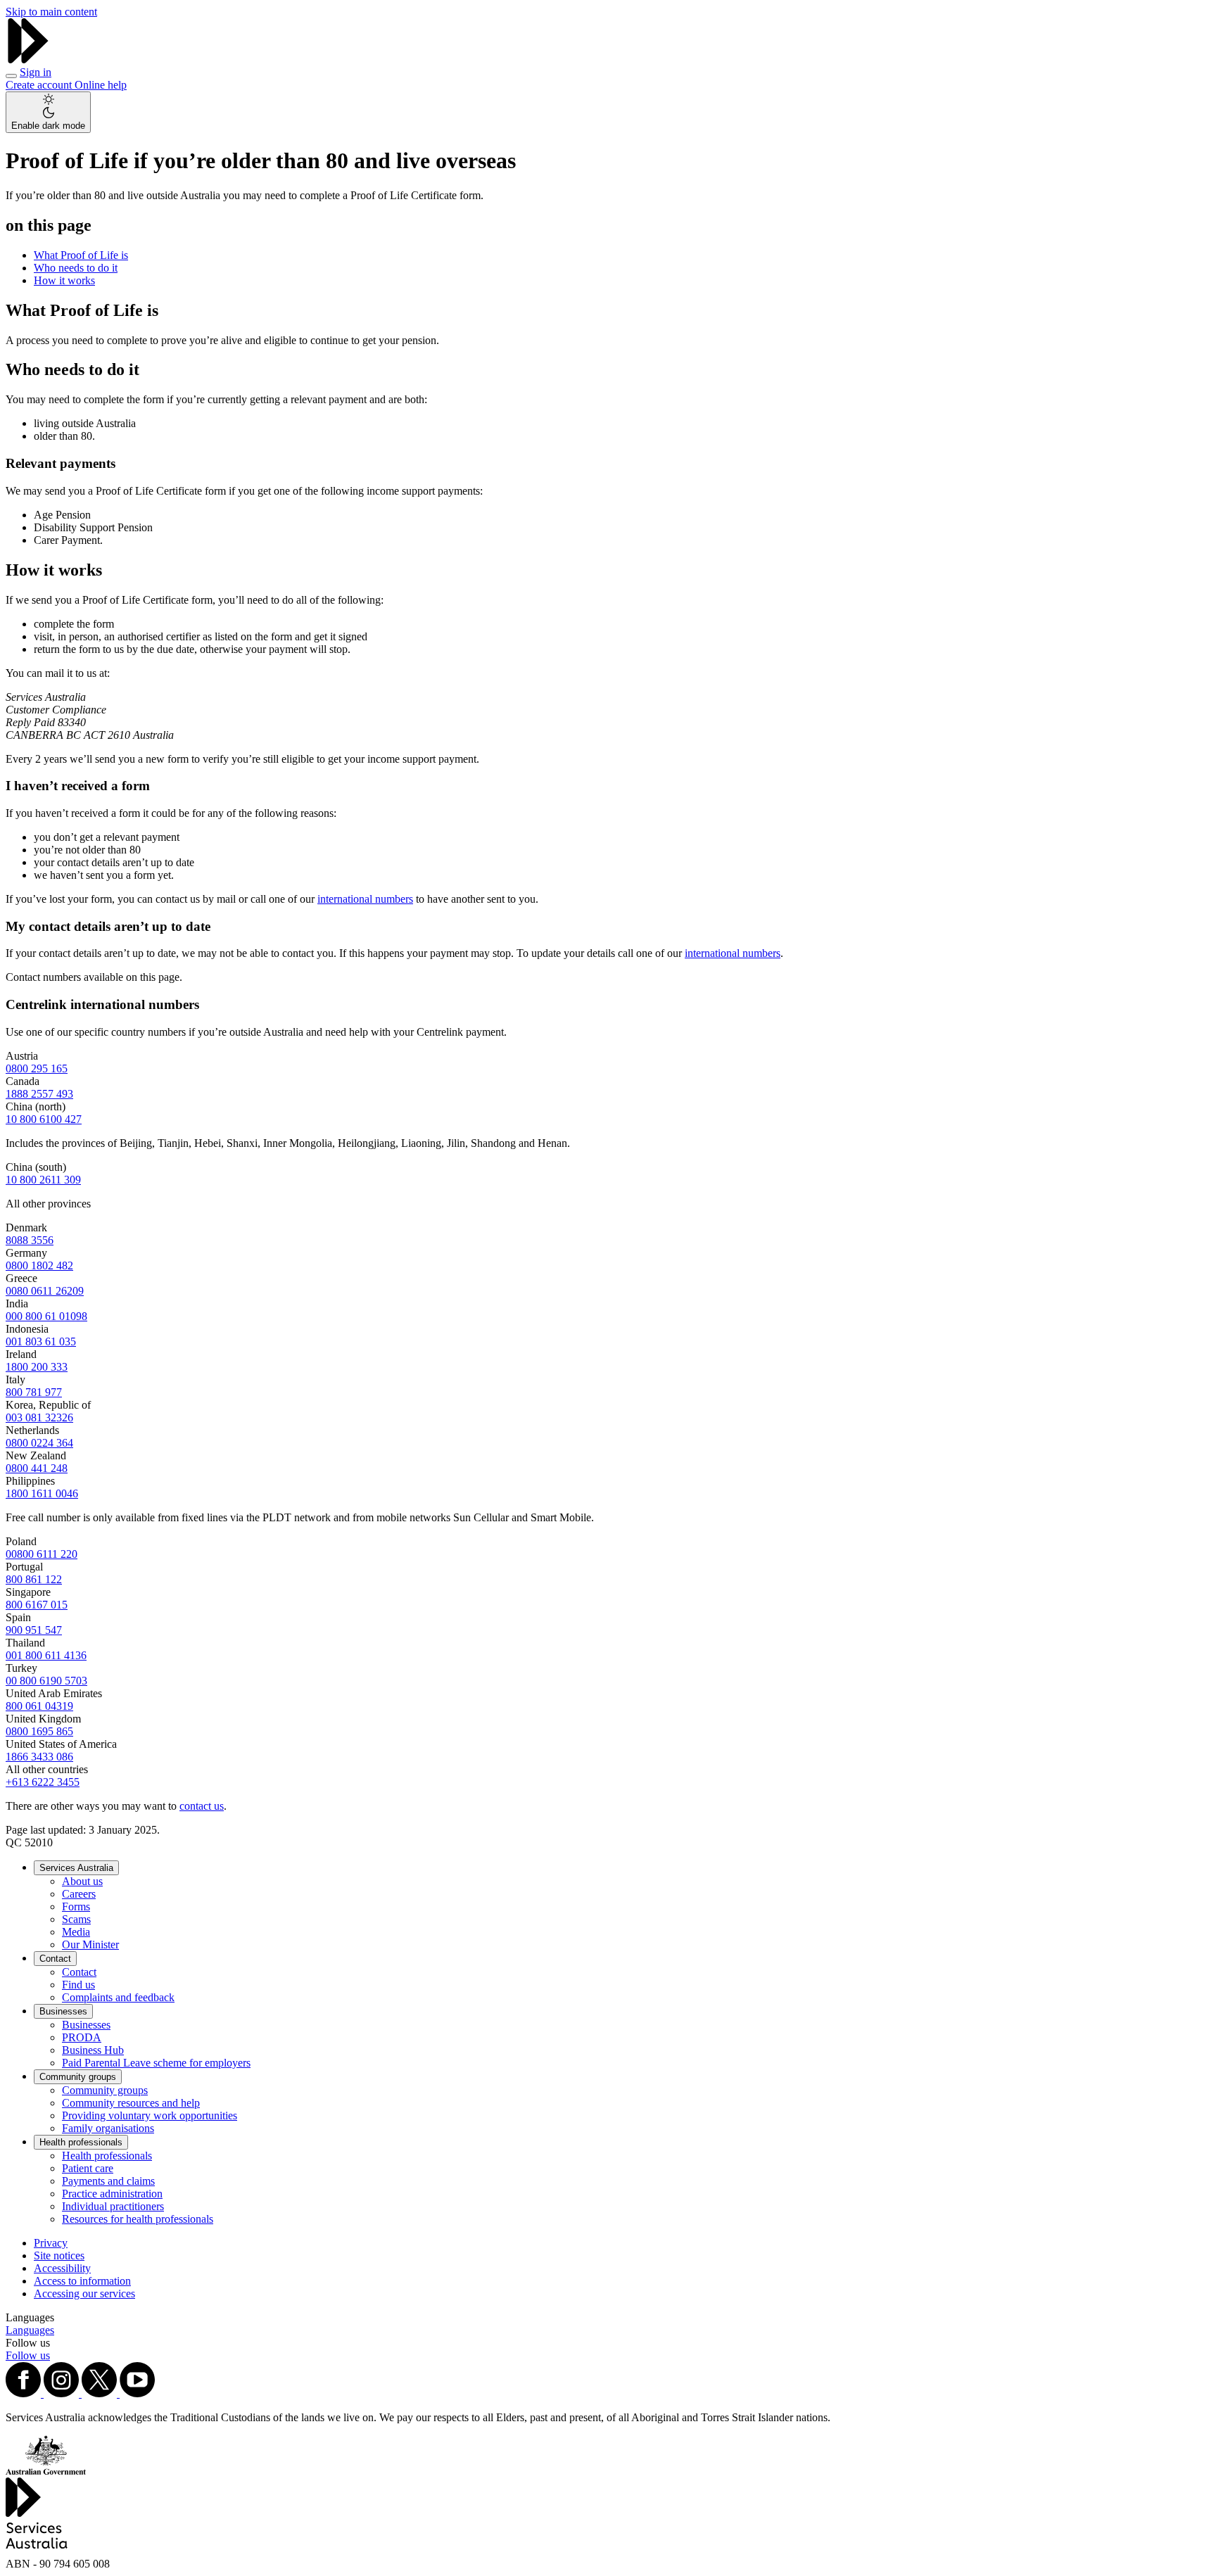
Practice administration (112, 2194)
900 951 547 (34, 1630)
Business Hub (93, 2050)
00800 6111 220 (42, 1554)
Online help (101, 85)
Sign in (36, 72)
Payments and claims (108, 2181)
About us (82, 1881)
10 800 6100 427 (44, 1119)
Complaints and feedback (118, 1997)
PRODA (82, 2037)
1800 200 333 (37, 1367)
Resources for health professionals (138, 2219)
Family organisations (108, 2128)
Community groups (78, 2077)
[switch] (48, 112)
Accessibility (62, 2268)
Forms (76, 1906)
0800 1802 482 (39, 1265)
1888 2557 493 (39, 1094)
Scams (76, 1919)
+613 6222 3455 (43, 1782)
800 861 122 (34, 1579)
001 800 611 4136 (46, 1655)
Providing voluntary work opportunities (150, 2115)
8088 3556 (30, 1240)
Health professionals (81, 2142)
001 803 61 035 (41, 1341)
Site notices (59, 2255)
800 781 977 (34, 1392)
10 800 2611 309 (43, 1180)
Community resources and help (131, 2103)
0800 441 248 (37, 1468)
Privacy (51, 2243)
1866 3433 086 (39, 1757)
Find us (78, 1985)
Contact (55, 1959)
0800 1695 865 (39, 1731)
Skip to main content (51, 12)
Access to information (82, 2281)
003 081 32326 (39, 1417)
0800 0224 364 (39, 1443)
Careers (79, 1894)
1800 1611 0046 (42, 1493)
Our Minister (90, 1944)
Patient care (88, 2168)
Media (76, 1932)
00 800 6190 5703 (46, 1681)
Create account (40, 85)
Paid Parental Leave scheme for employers (156, 2063)
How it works (64, 280)
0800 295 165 (37, 1068)
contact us (202, 1806)
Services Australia (76, 1868)
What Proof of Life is (81, 255)
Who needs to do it (76, 268)
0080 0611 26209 (45, 1291)
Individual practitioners (113, 2206)
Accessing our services (84, 2293)
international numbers (365, 899)
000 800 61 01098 (46, 1316)
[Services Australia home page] (28, 59)
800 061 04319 (39, 1706)
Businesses (63, 2011)
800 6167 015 (37, 1605)
